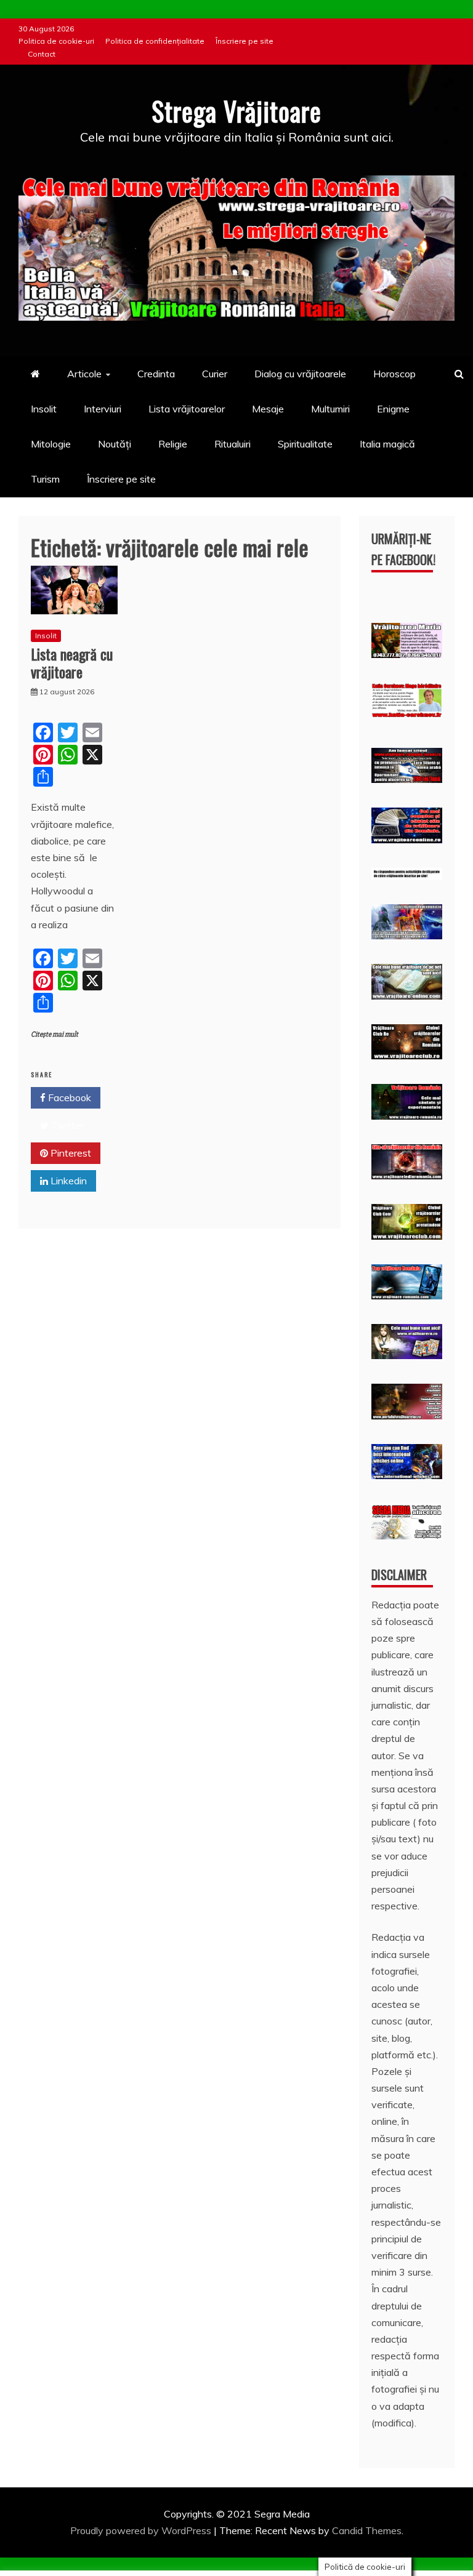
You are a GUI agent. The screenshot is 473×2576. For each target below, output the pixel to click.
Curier (215, 374)
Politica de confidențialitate (155, 41)
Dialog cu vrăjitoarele (300, 374)
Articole (84, 374)
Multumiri (330, 409)
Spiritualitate (305, 444)
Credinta (156, 374)
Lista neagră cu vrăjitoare (72, 663)
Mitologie (51, 444)
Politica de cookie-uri (56, 41)
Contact (42, 54)
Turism (45, 479)
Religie (173, 444)
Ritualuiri (232, 444)
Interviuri (103, 409)
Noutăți (115, 444)
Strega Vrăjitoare (236, 111)
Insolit (44, 409)
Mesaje (268, 409)
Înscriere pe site (245, 41)
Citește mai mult (55, 1034)
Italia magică (387, 444)
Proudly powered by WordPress (142, 2530)
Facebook (68, 1097)
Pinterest (70, 1153)
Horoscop (394, 374)
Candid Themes (367, 2530)
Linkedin (67, 1181)
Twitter (66, 1125)
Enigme (393, 409)
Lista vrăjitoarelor (187, 409)
